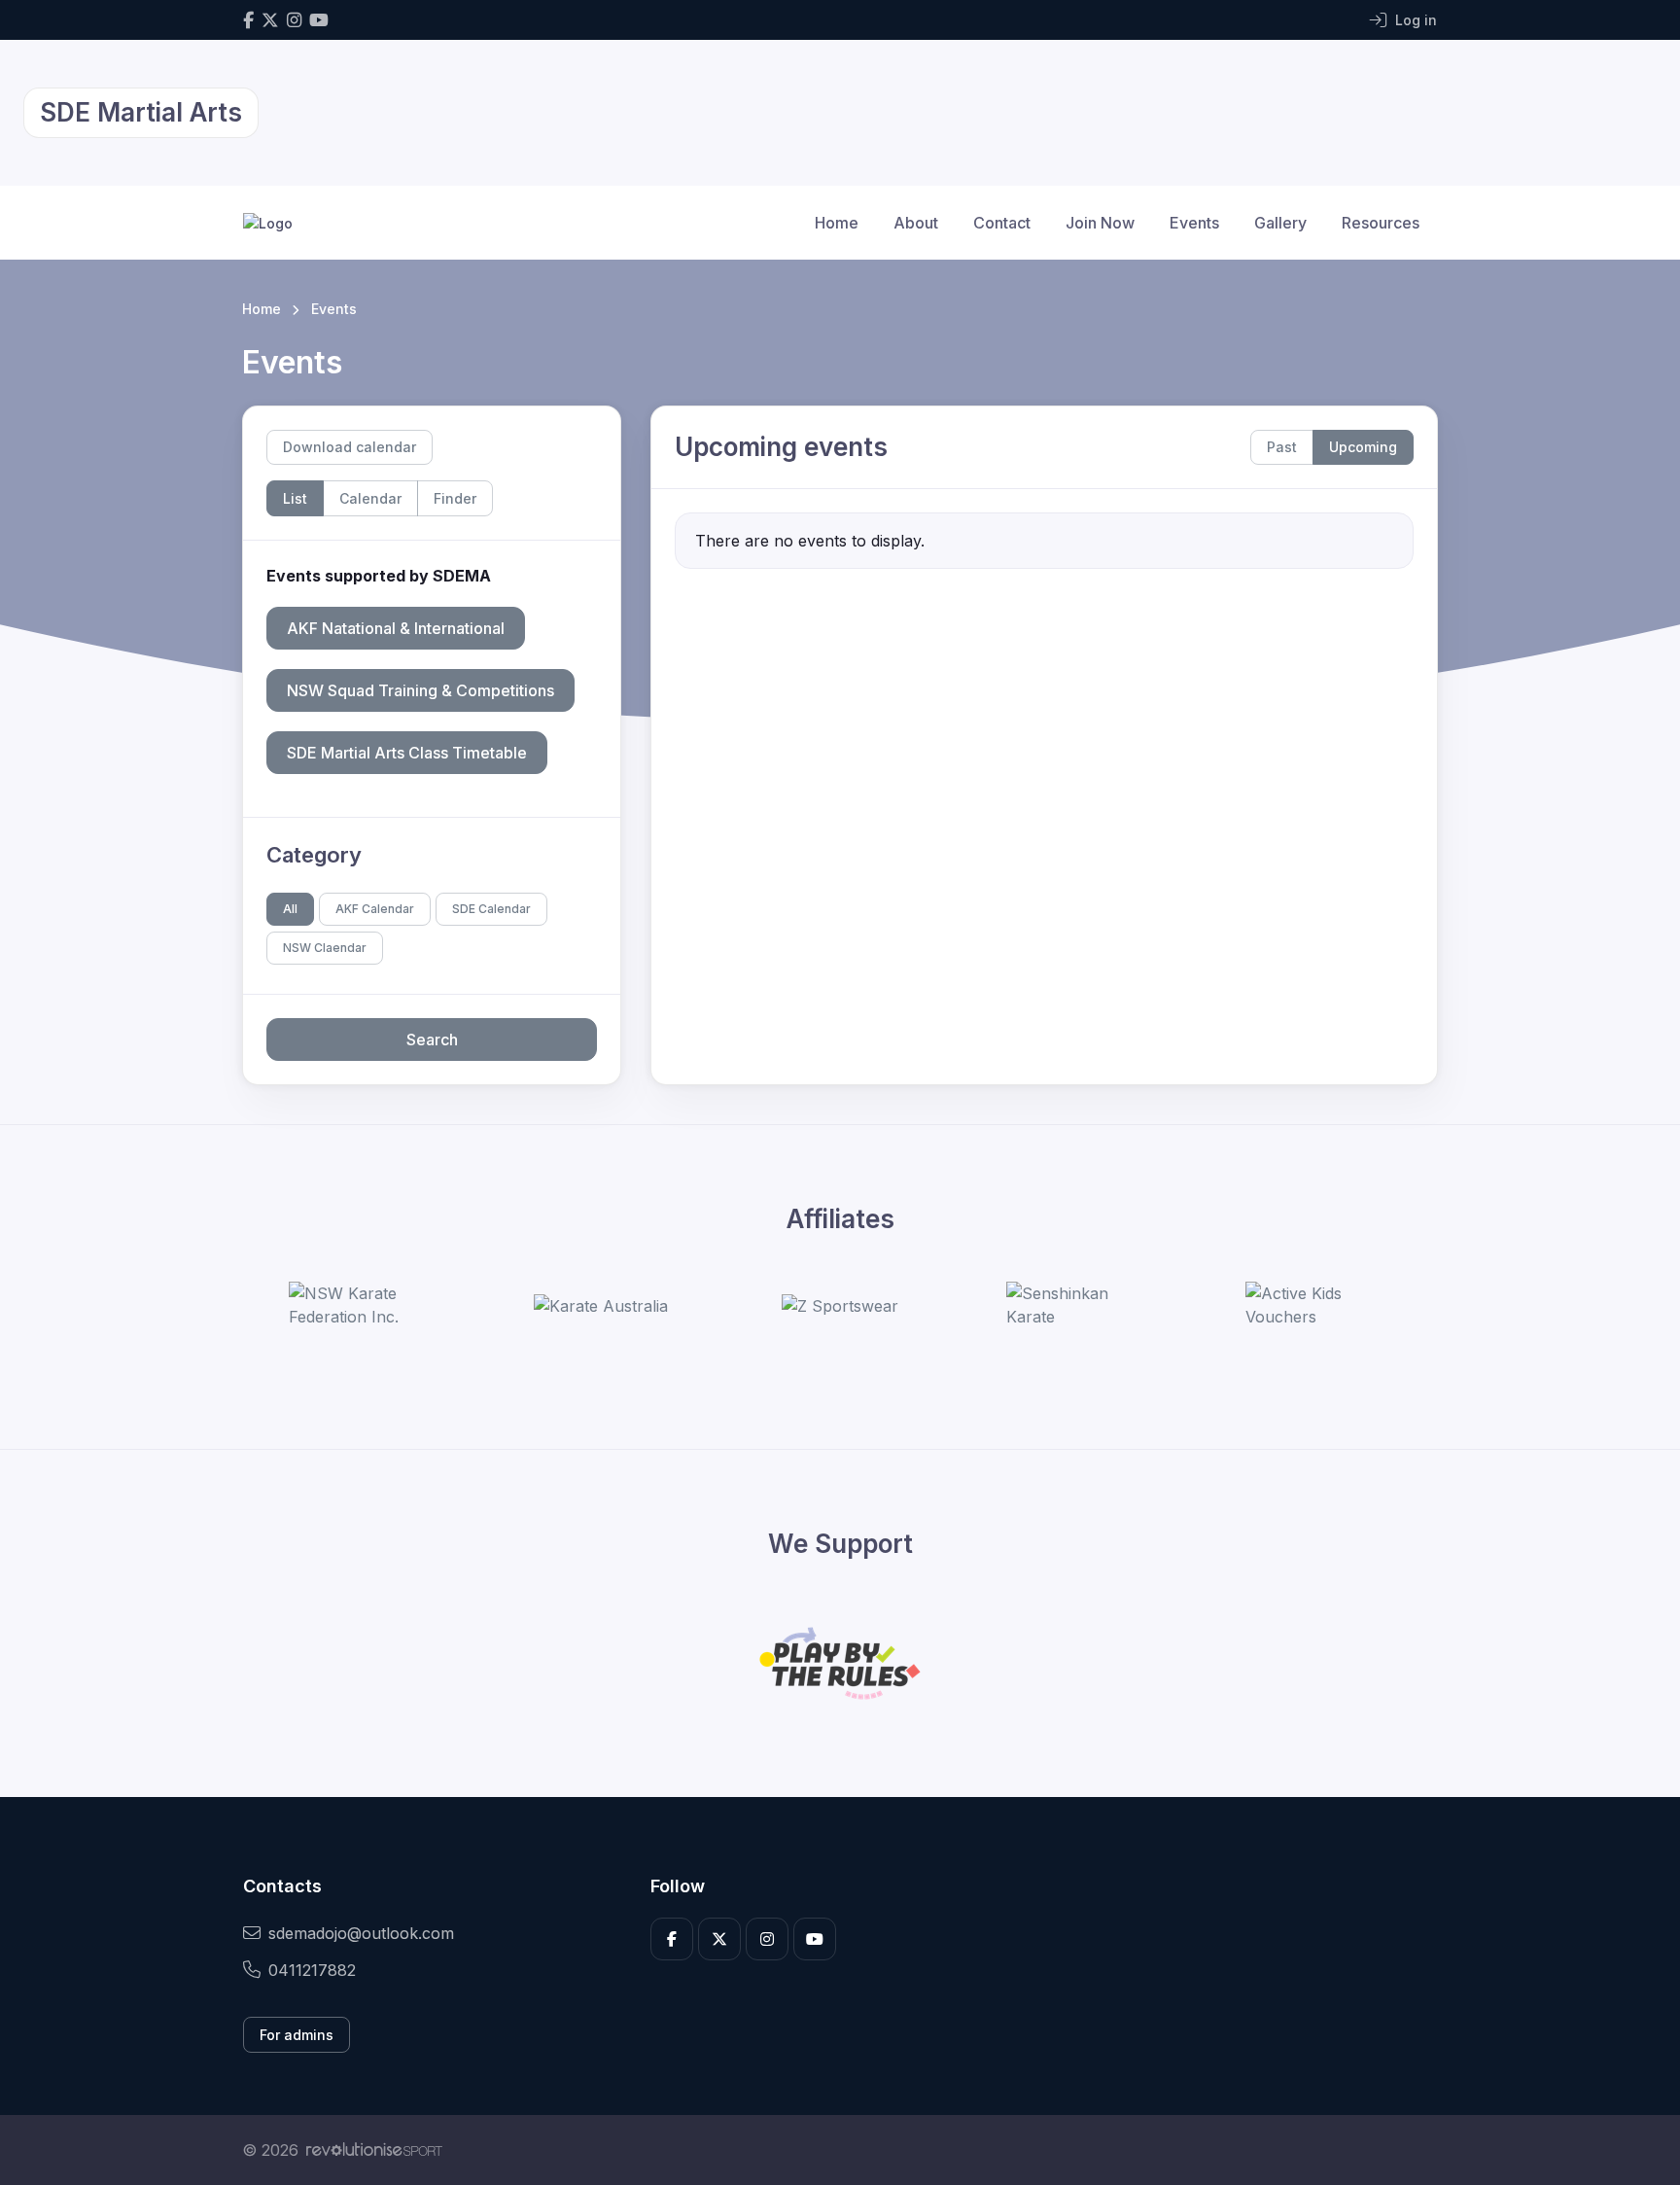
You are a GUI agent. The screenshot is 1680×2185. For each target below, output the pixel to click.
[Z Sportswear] (840, 1306)
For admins (297, 2035)
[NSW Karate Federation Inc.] (362, 1305)
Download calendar (350, 447)
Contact (1002, 223)
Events (1194, 223)
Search (432, 1040)
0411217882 (312, 1970)
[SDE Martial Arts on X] (270, 20)
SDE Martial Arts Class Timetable (407, 753)
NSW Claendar (325, 948)
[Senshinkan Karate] (1079, 1305)
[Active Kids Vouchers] (1318, 1305)
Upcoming (1363, 447)
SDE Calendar (491, 909)
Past (1282, 447)
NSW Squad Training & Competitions (420, 690)
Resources (1381, 223)
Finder (455, 498)
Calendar (370, 498)
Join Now (1100, 223)
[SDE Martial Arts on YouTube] (319, 20)
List (295, 498)
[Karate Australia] (601, 1306)
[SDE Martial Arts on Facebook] (248, 20)
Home (837, 223)
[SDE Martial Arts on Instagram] (294, 20)
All (290, 909)
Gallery (1280, 223)
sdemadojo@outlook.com (361, 1933)
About (916, 223)
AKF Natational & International (396, 628)
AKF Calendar (375, 909)
